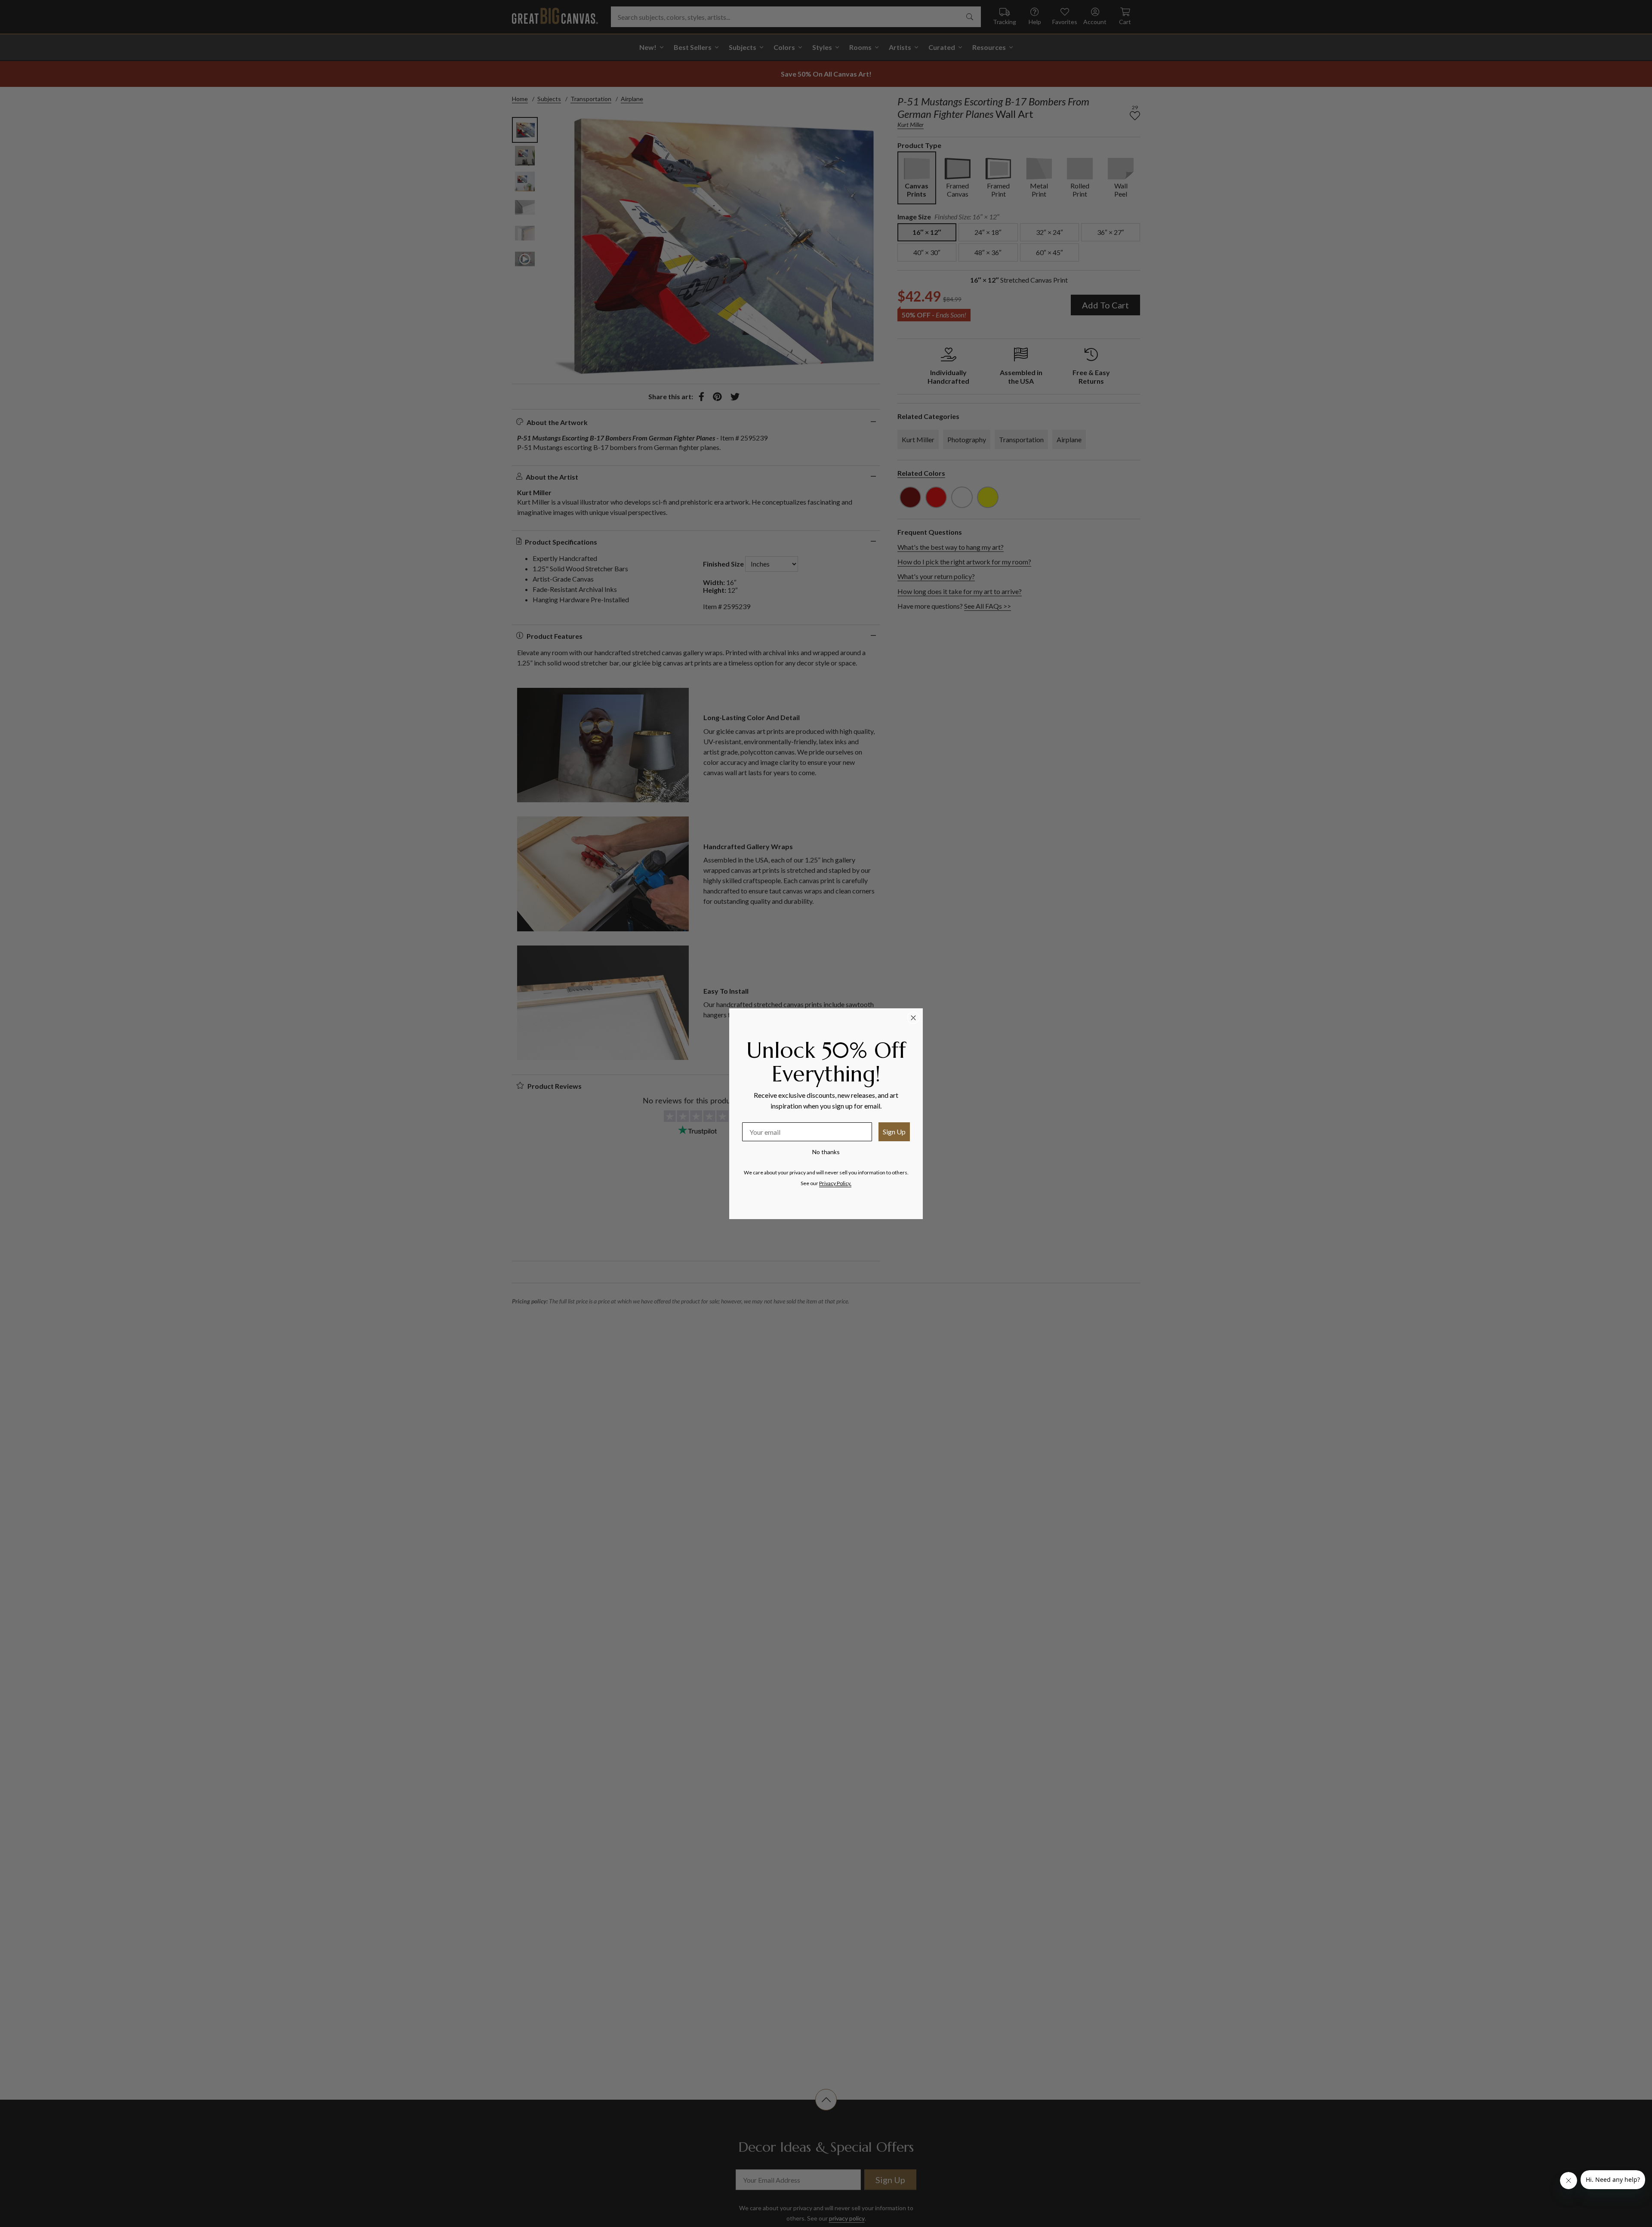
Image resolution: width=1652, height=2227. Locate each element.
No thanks (826, 1152)
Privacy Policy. (835, 1183)
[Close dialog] (913, 1018)
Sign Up (894, 1132)
